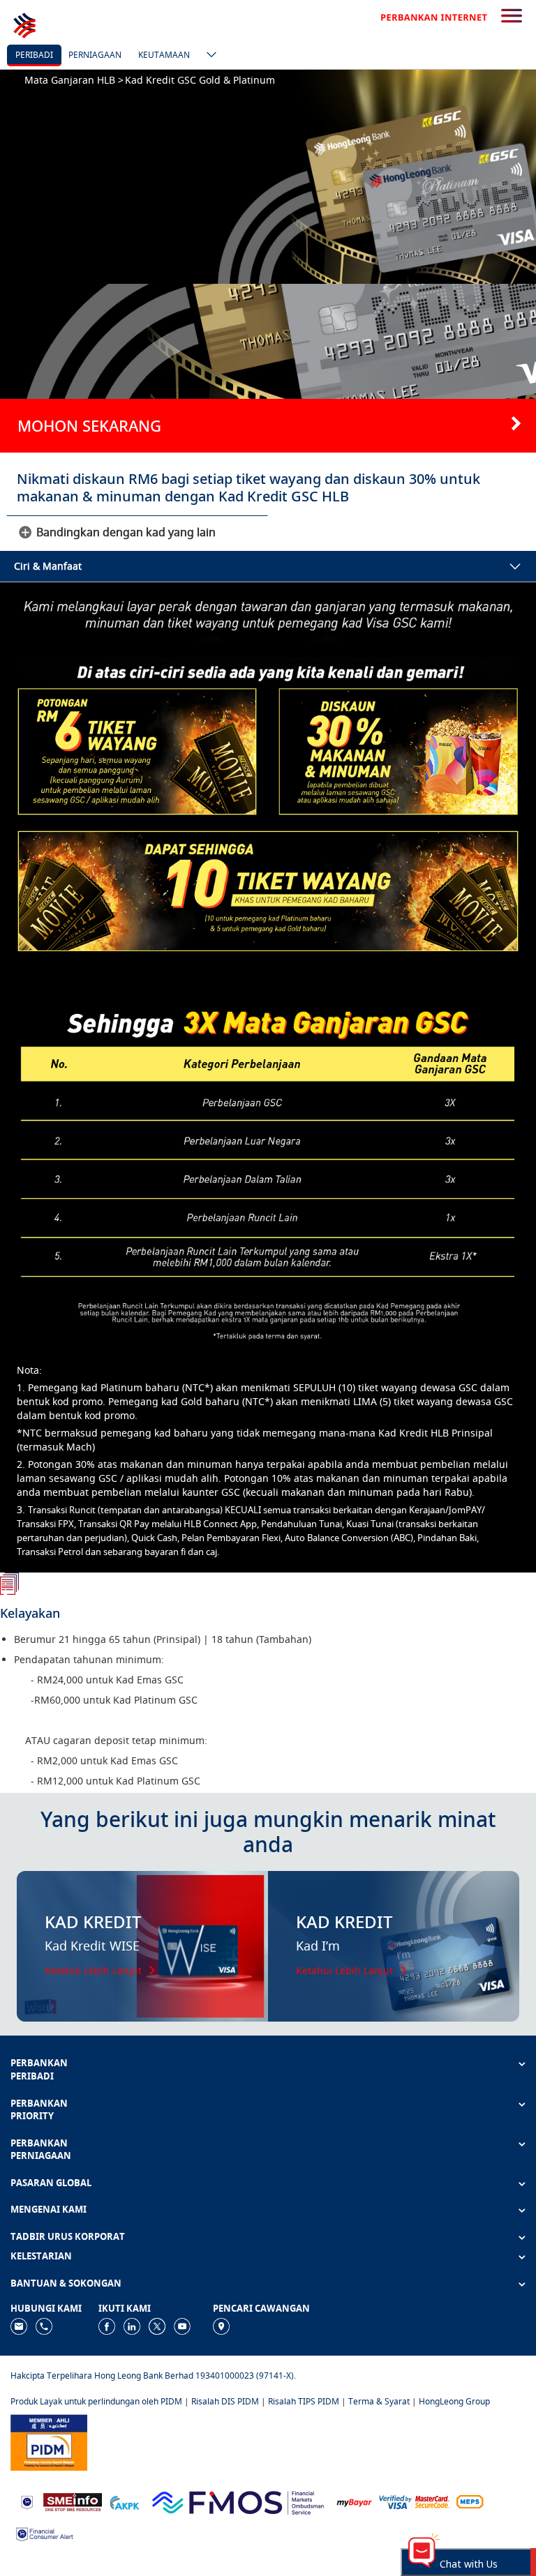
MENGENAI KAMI (49, 2209)
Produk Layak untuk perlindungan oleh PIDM (96, 2401)
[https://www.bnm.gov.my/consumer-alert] (45, 2533)
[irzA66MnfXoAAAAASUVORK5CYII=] (44, 2325)
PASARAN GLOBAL (51, 2183)
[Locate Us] (221, 2325)
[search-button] (512, 17)
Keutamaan (164, 55)
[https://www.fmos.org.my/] (238, 2501)
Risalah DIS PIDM (225, 2401)
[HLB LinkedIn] (132, 2325)
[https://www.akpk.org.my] (124, 2501)
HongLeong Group (454, 2401)
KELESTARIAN (41, 2256)
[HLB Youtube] (182, 2325)
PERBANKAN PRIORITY (39, 2110)
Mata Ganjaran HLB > (74, 80)
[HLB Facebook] (107, 2325)
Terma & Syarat (379, 2401)
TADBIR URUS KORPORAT (68, 2236)
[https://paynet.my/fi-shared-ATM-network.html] (470, 2501)
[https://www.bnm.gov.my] (27, 2501)
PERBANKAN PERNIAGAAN (41, 2150)
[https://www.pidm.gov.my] (49, 2441)
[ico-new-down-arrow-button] (208, 56)
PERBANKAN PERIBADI (39, 2069)
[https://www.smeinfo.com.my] (73, 2501)
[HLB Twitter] (157, 2325)
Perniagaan (95, 55)
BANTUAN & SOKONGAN (66, 2283)
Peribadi (34, 55)
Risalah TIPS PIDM (304, 2401)
